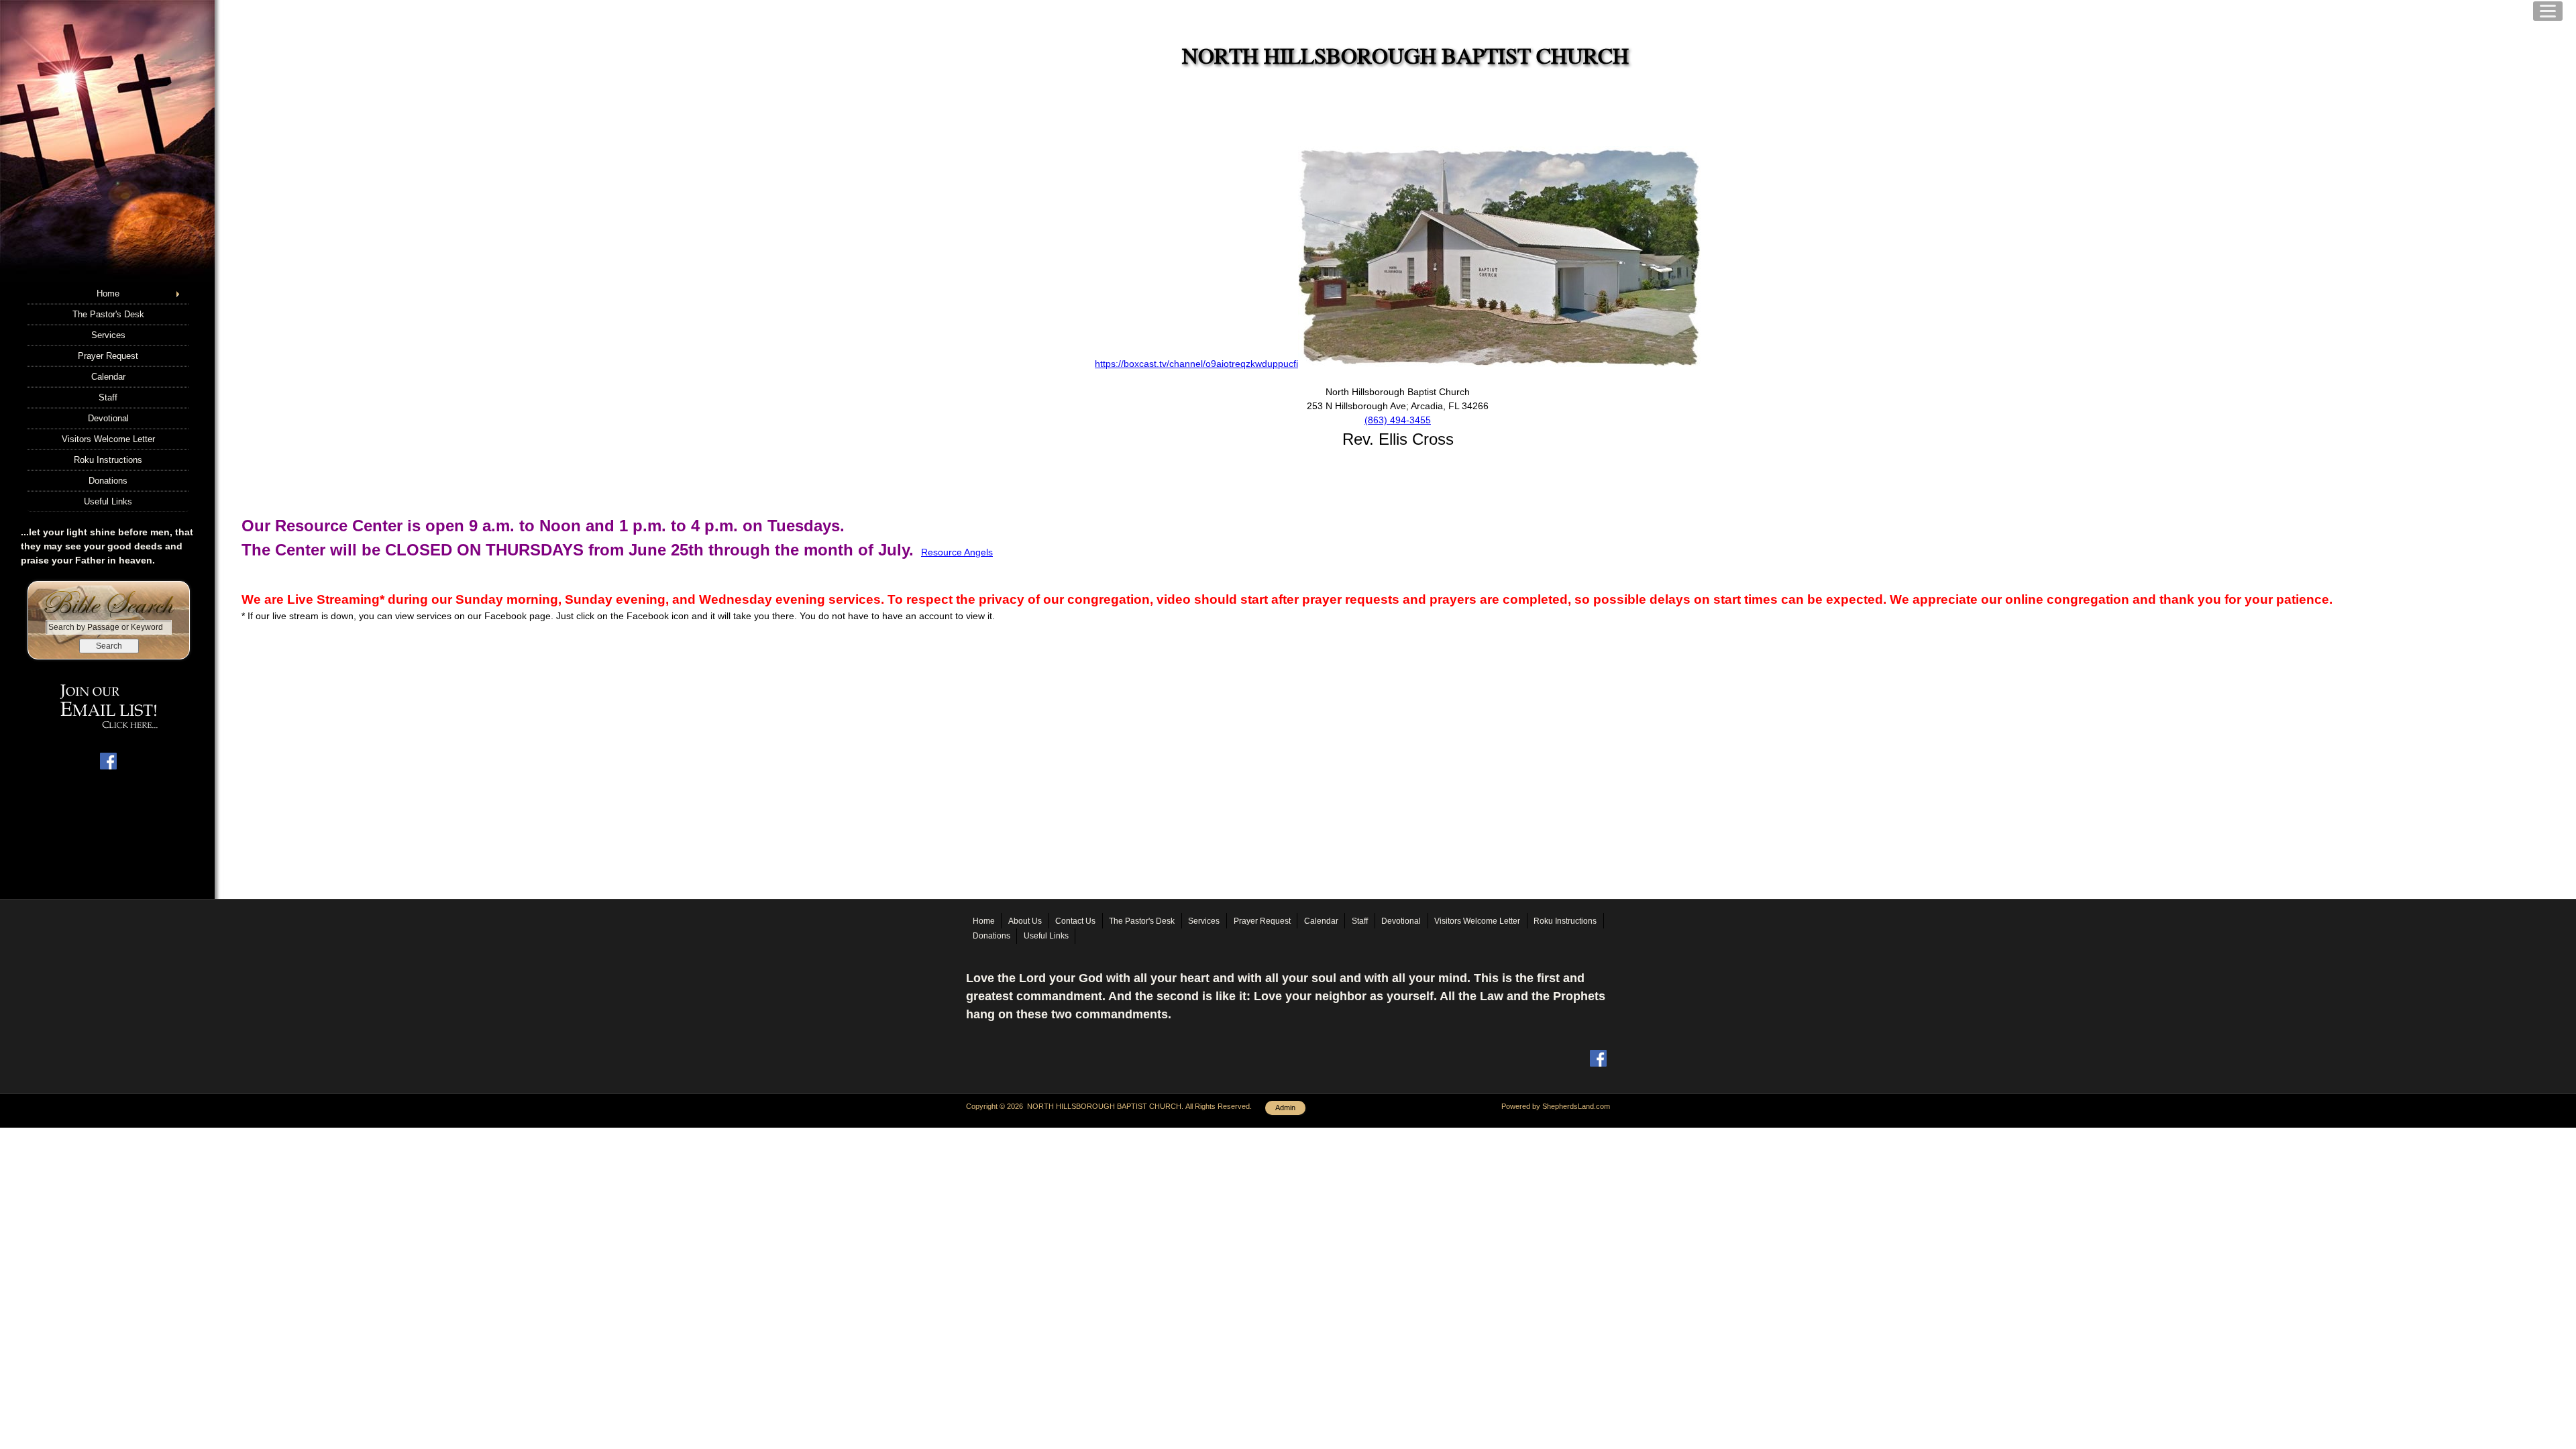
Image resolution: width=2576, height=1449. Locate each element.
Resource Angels (957, 552)
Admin (1285, 1108)
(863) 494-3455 (1398, 420)
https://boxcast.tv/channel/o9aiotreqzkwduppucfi (1196, 364)
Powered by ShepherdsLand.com (1556, 1106)
